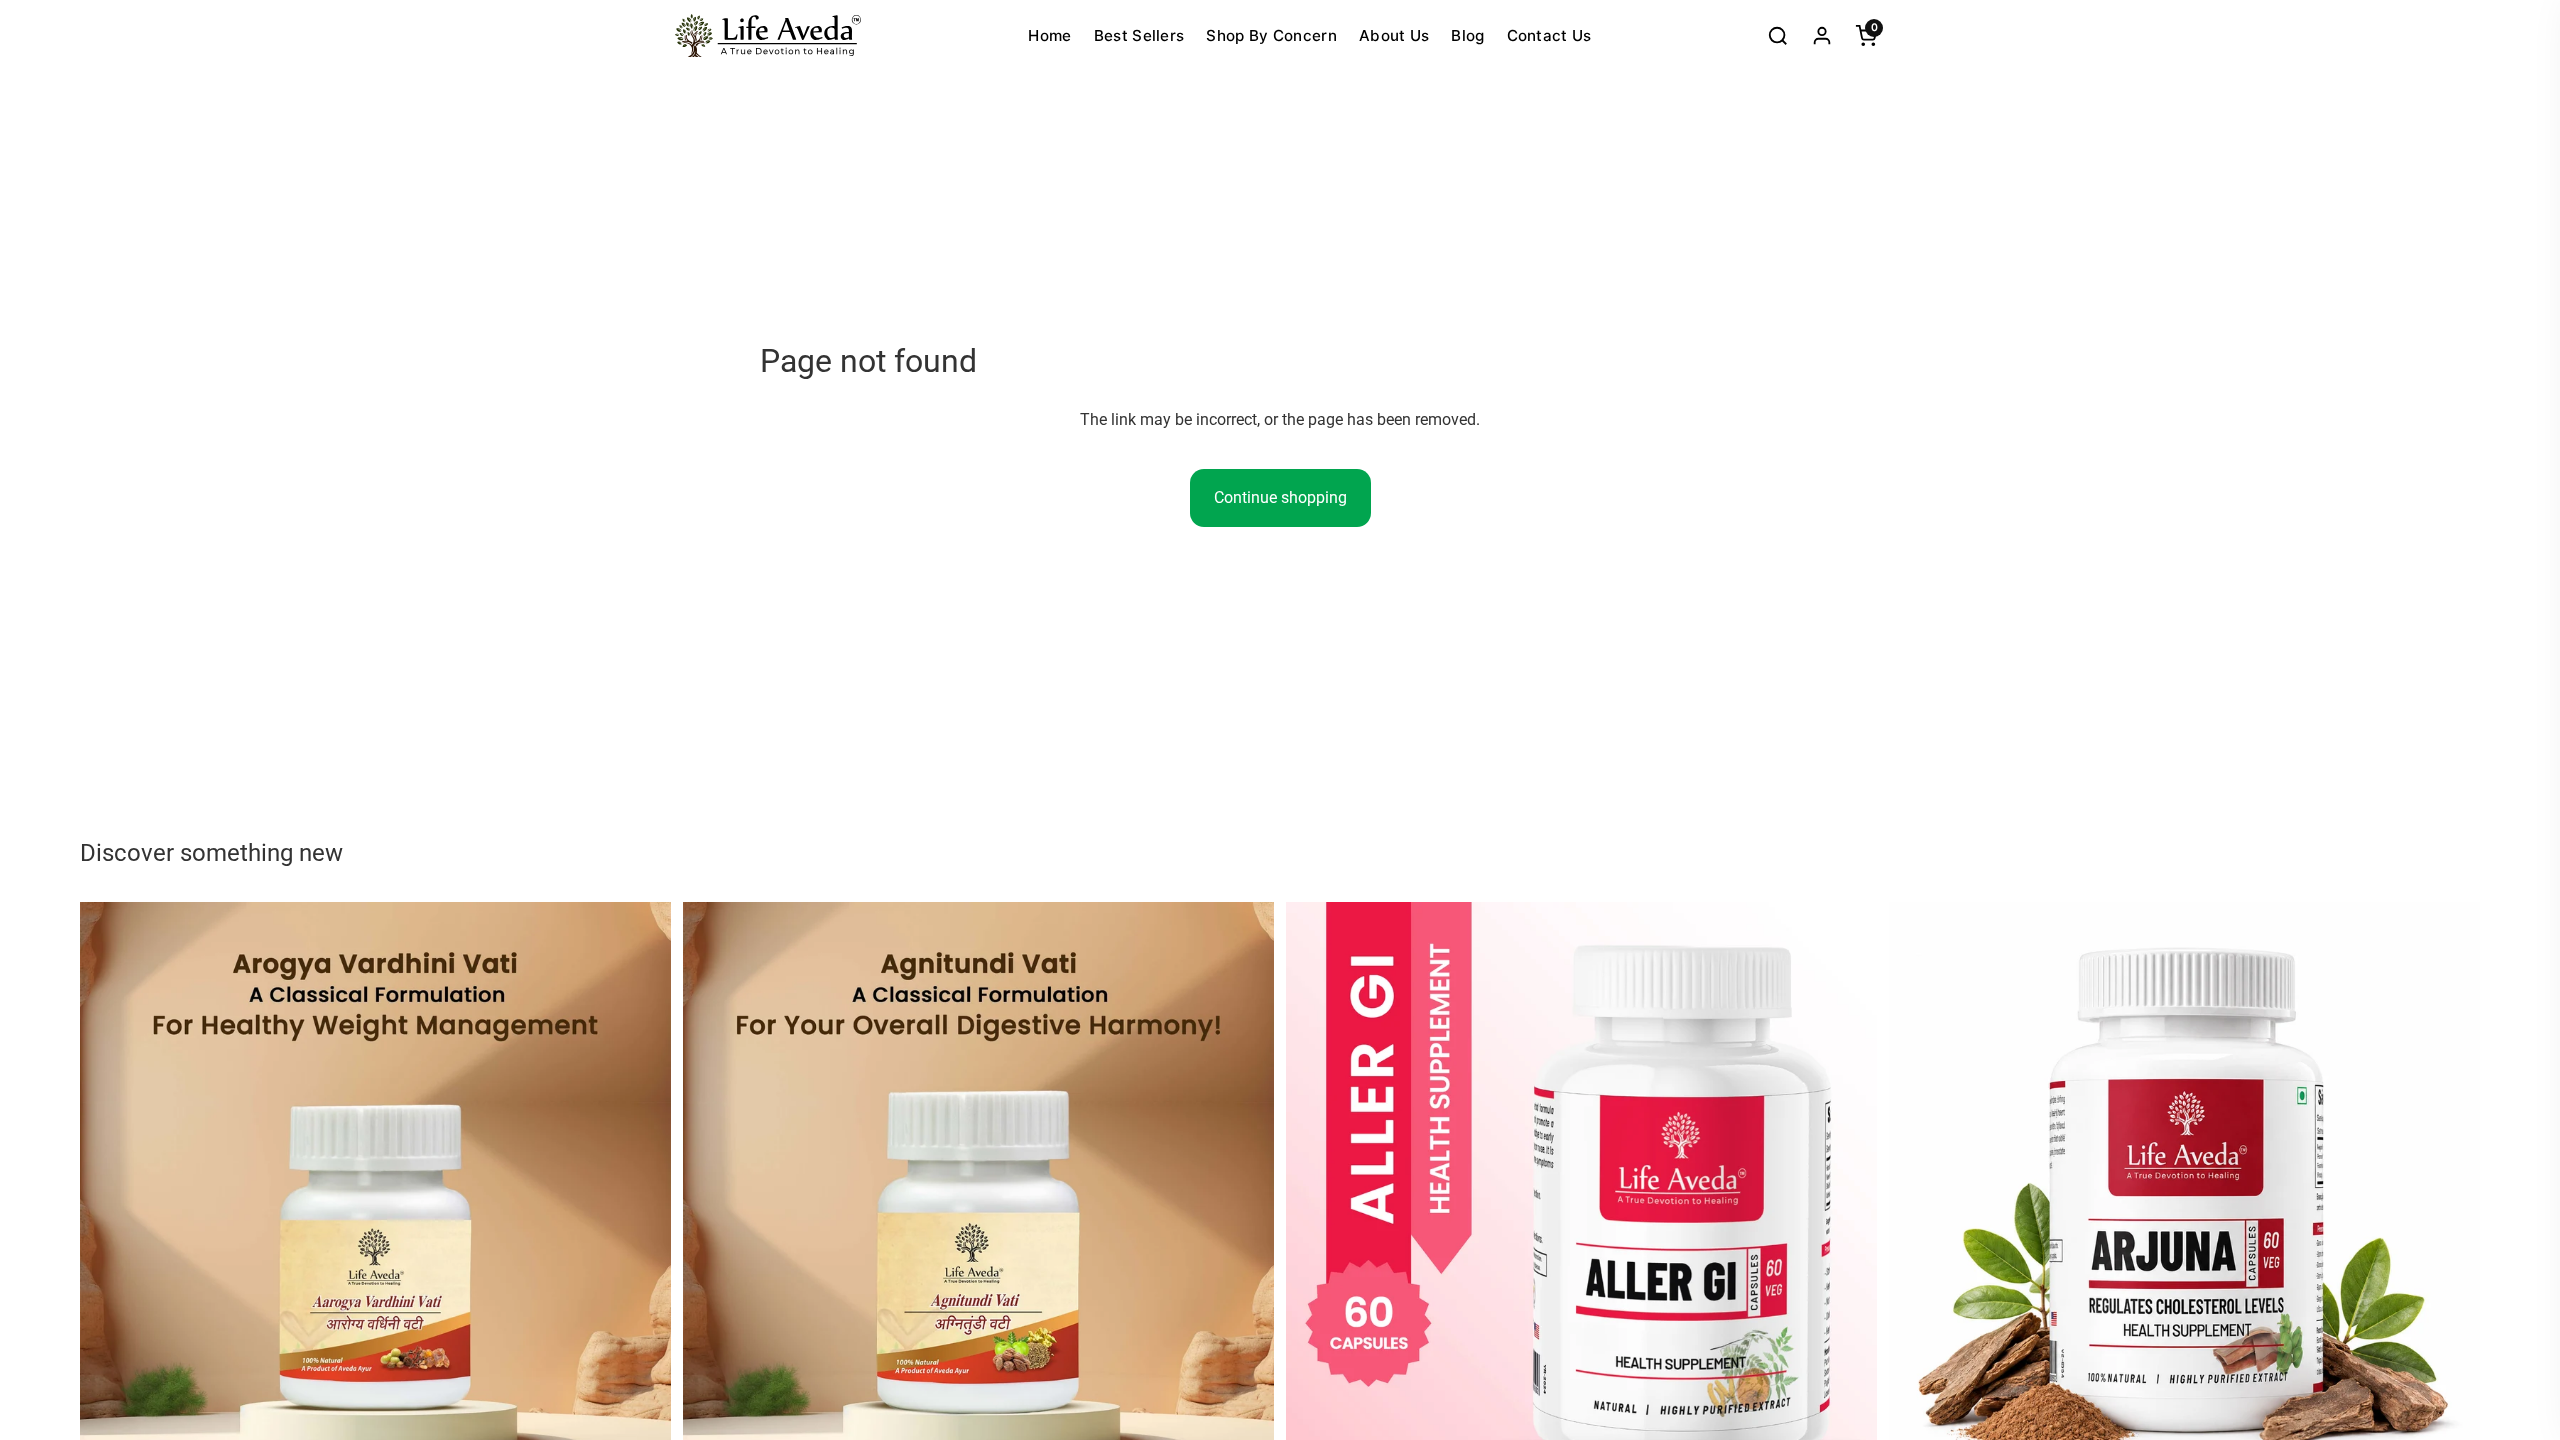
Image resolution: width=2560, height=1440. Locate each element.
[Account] (1822, 36)
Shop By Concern (1271, 35)
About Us (1394, 35)
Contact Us (1549, 35)
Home (1049, 35)
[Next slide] (641, 1198)
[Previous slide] (110, 1198)
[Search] (1778, 36)
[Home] (768, 36)
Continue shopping (1280, 497)
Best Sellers (1139, 35)
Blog (1467, 35)
